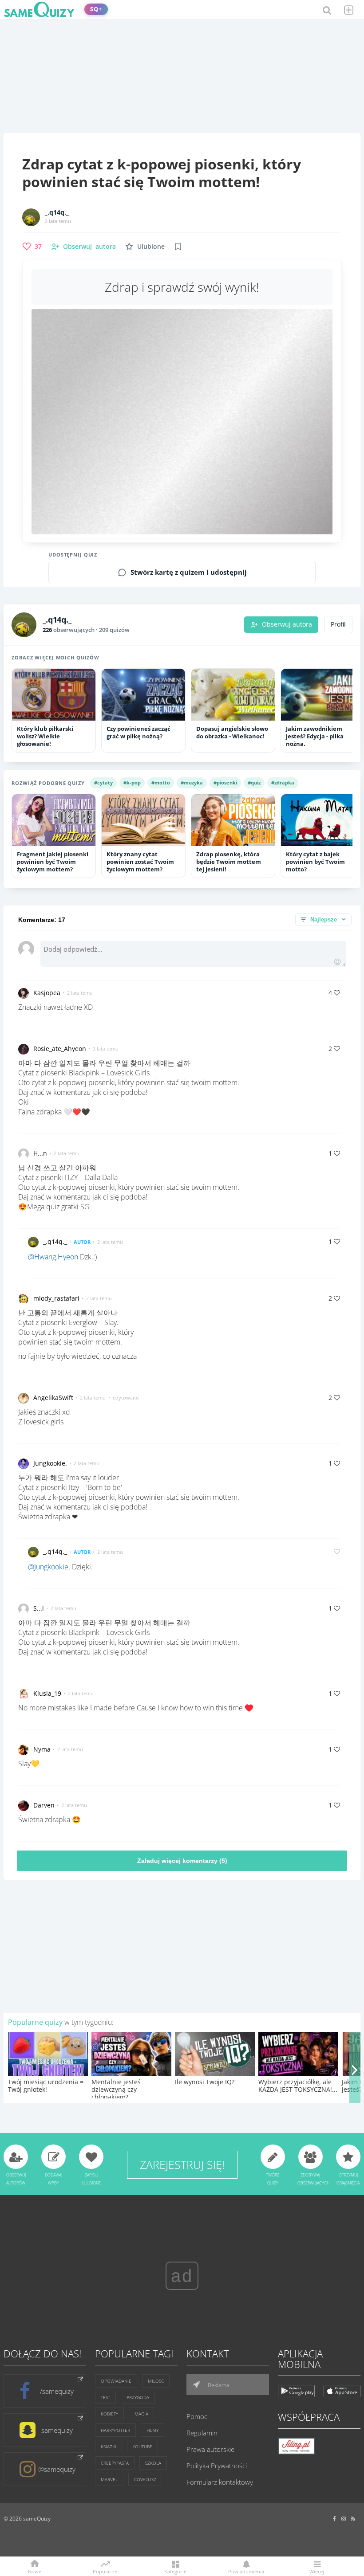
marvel (109, 2479)
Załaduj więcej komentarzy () (182, 1861)
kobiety (109, 2414)
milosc (156, 2381)
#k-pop (132, 782)
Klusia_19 (47, 1693)
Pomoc (197, 2416)
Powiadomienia (246, 2571)
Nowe (35, 2571)
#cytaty (103, 782)
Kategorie (175, 2571)
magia (141, 2414)
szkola (153, 2463)
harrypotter (115, 2430)
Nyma (42, 1749)
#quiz (254, 782)
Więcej (317, 2571)
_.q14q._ (57, 212)
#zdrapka (283, 782)
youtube (142, 2447)
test (105, 2397)
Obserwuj (89, 246)
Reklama (218, 2385)
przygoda (138, 2397)
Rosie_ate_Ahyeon (60, 1049)
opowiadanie (116, 2381)
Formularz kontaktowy (220, 2482)
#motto (161, 782)
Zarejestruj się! (182, 2164)
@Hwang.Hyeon (53, 1257)
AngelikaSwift (53, 1398)
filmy (152, 2430)
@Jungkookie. (49, 1567)
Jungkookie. (50, 1463)
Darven (44, 1805)
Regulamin (202, 2433)
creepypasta (115, 2463)
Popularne (105, 2571)
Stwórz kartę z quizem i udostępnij (189, 572)
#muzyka (192, 782)
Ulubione (151, 246)
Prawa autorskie (210, 2449)
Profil (338, 624)
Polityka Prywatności (217, 2466)
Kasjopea (47, 993)
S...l (39, 1608)
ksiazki (109, 2447)
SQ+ (96, 9)
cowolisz (145, 2479)
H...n (40, 1153)
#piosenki (225, 782)
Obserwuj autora (287, 624)
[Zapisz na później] (178, 247)
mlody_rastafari (56, 1298)
